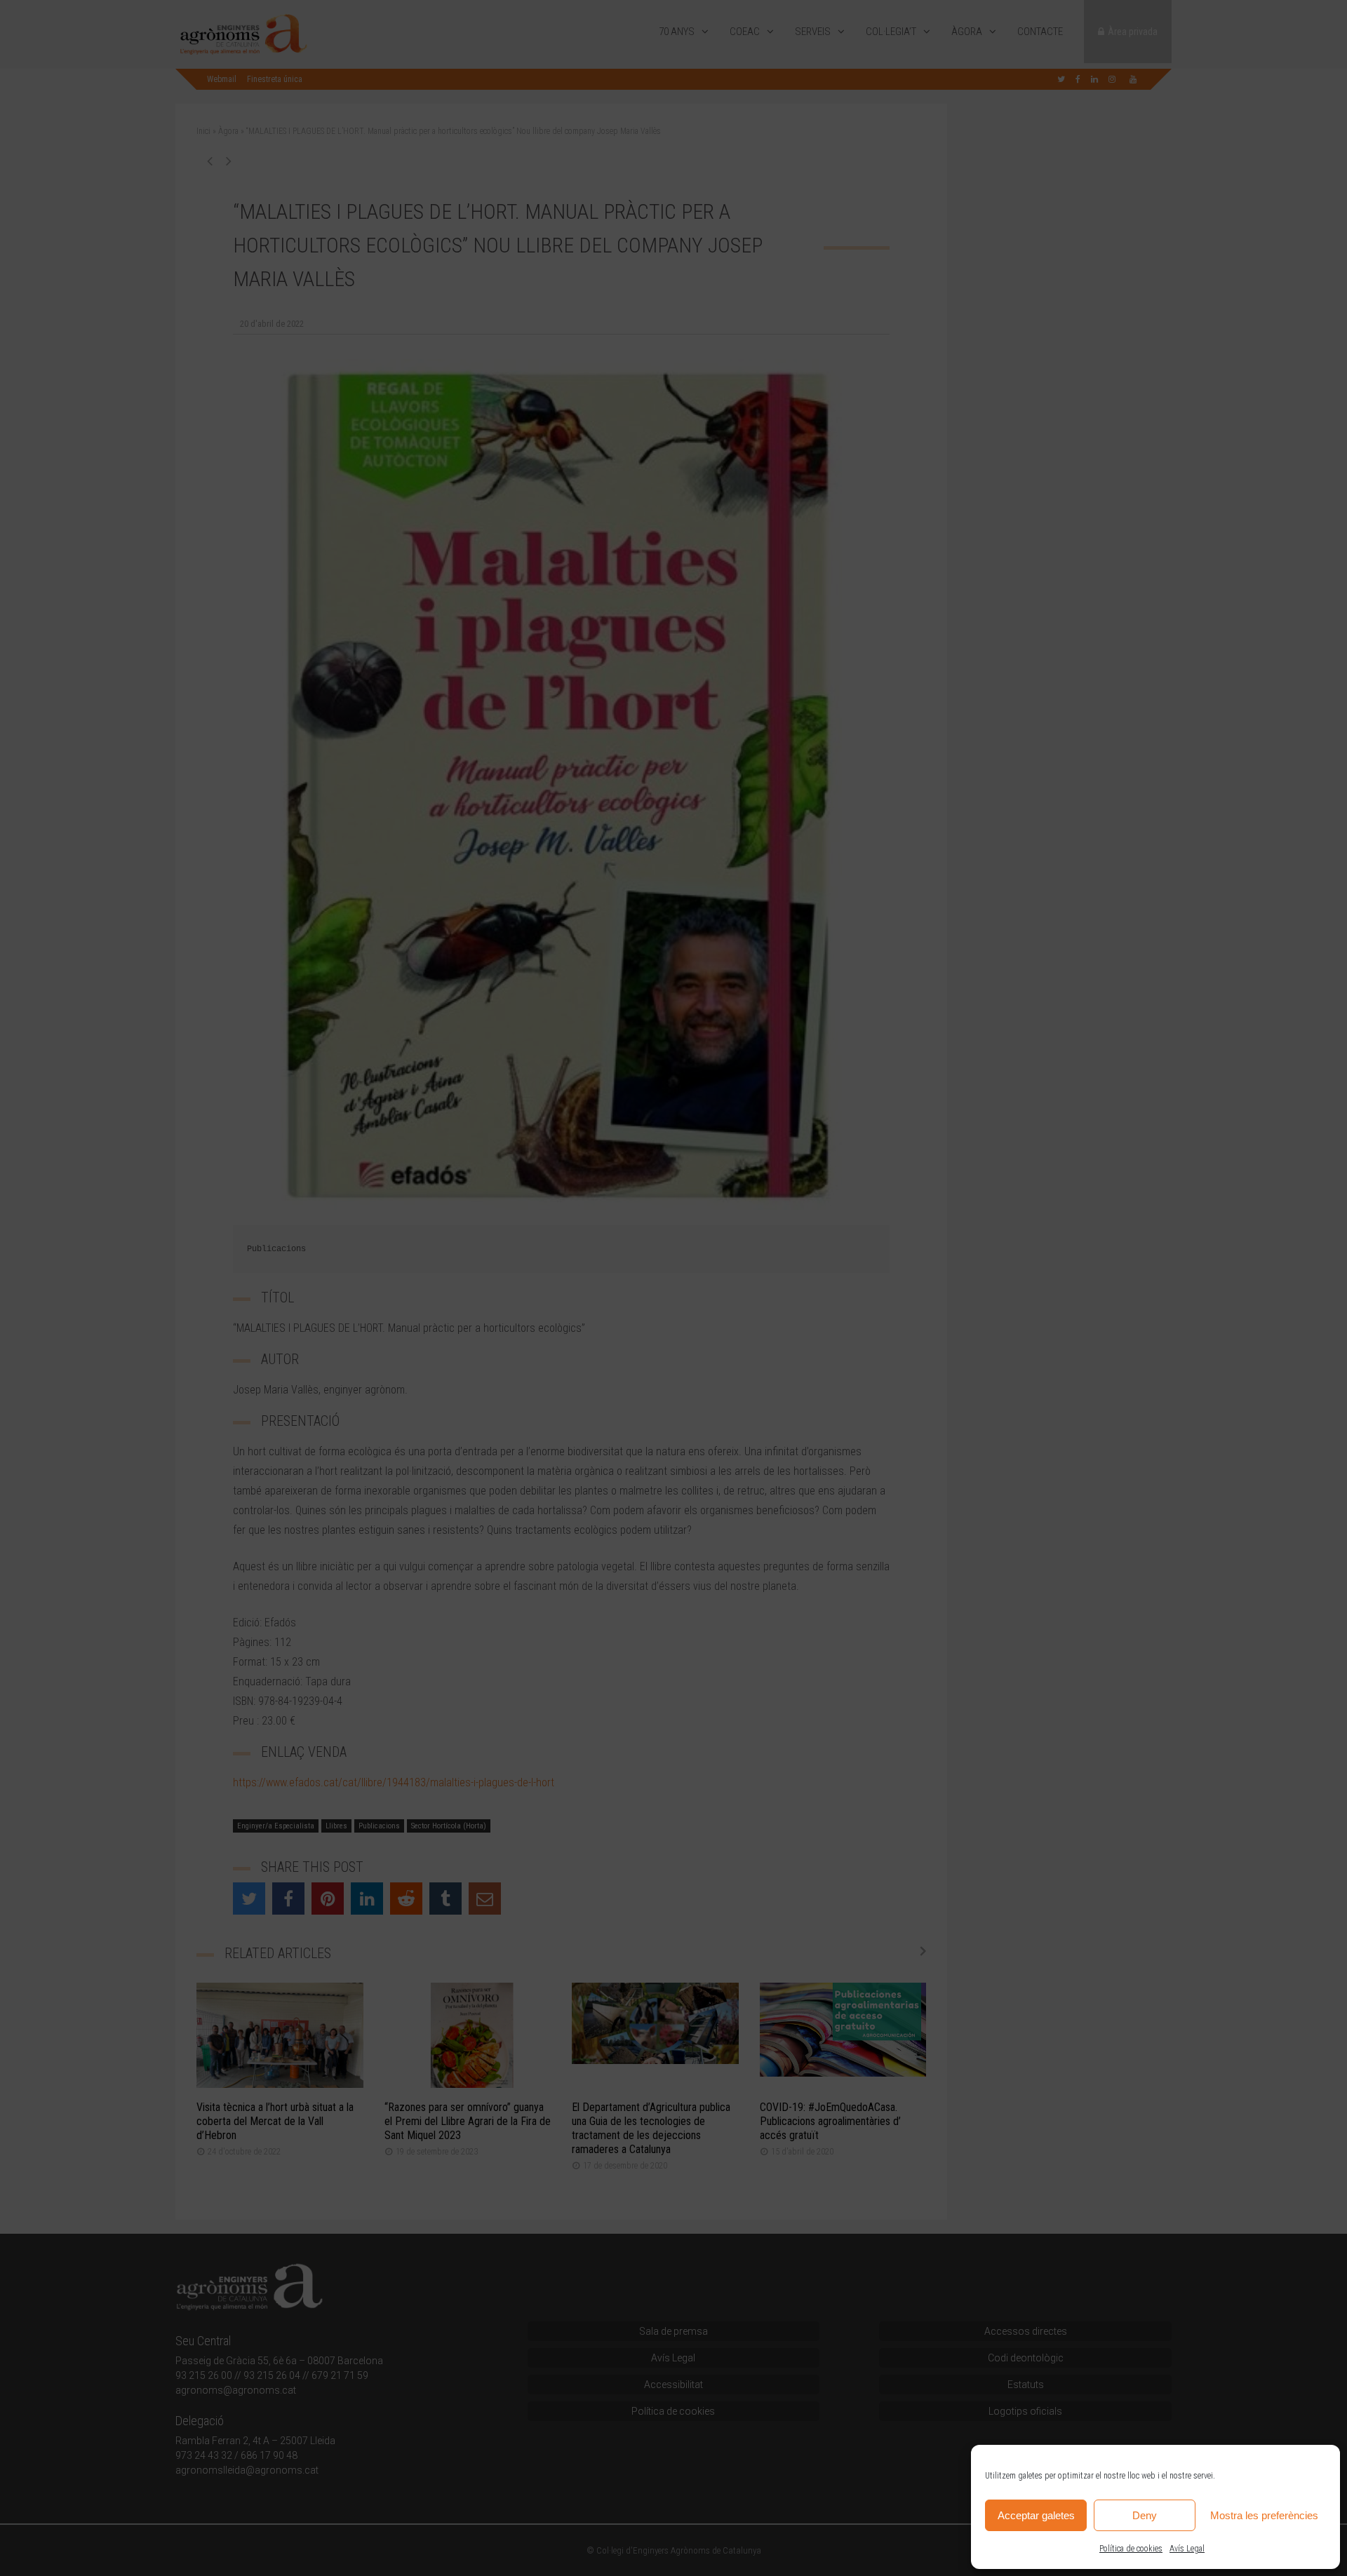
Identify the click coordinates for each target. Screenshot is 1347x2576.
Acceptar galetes (1036, 2515)
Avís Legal (1187, 2549)
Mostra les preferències (1264, 2515)
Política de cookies (1131, 2549)
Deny (1145, 2515)
